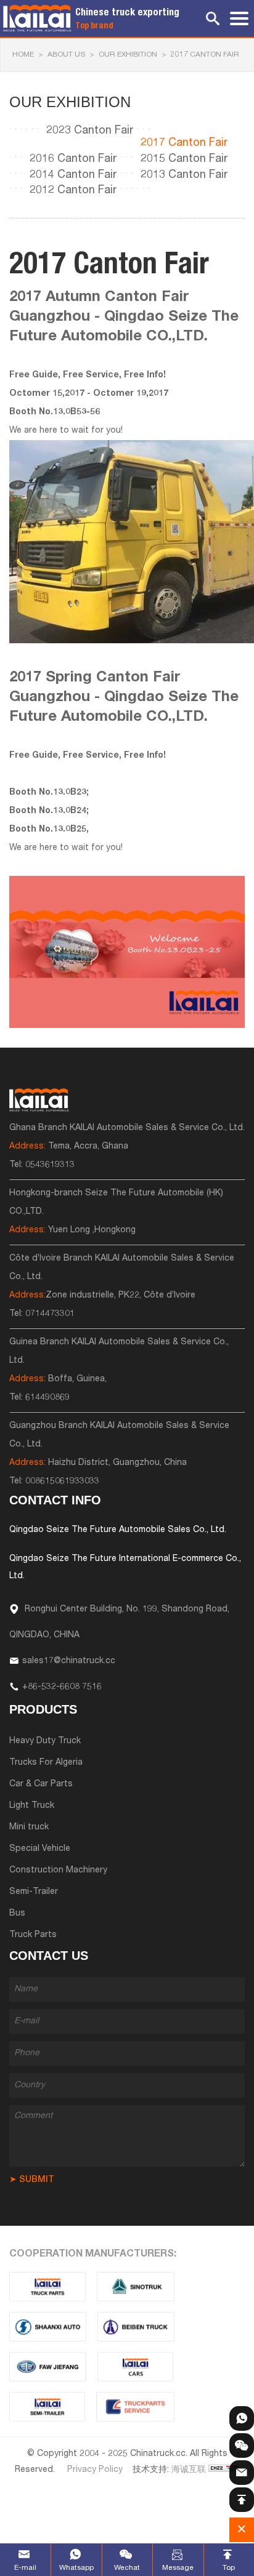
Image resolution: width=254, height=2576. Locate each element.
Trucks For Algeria (46, 1763)
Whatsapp (76, 2568)
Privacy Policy (95, 2470)
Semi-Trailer (34, 1892)
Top (229, 2568)
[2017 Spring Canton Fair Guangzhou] (127, 952)
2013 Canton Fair (184, 175)
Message (178, 2568)
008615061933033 (62, 1482)
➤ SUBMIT (32, 2180)
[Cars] (136, 2367)
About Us (66, 55)
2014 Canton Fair (73, 175)
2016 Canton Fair (73, 159)
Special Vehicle (40, 1849)
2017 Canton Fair (205, 55)
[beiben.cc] (136, 2327)
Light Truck (32, 1806)
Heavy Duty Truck (45, 1741)
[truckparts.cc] (47, 2287)
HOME (23, 55)
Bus (17, 1914)
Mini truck (29, 1828)
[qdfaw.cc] (48, 2367)
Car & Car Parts (41, 1784)
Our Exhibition (128, 55)
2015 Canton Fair (184, 159)
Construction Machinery (58, 1871)
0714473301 (50, 1314)
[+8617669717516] (242, 2418)
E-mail (25, 2568)
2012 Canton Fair (73, 191)
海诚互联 (189, 2470)
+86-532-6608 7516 (62, 1687)
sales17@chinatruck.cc (69, 1661)
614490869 (47, 1398)
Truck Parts (33, 1935)
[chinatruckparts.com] (135, 2407)
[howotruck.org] (136, 2287)
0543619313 (50, 1165)
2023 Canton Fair (90, 131)
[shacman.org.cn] (48, 2327)
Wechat (127, 2568)
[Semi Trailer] (47, 2407)
